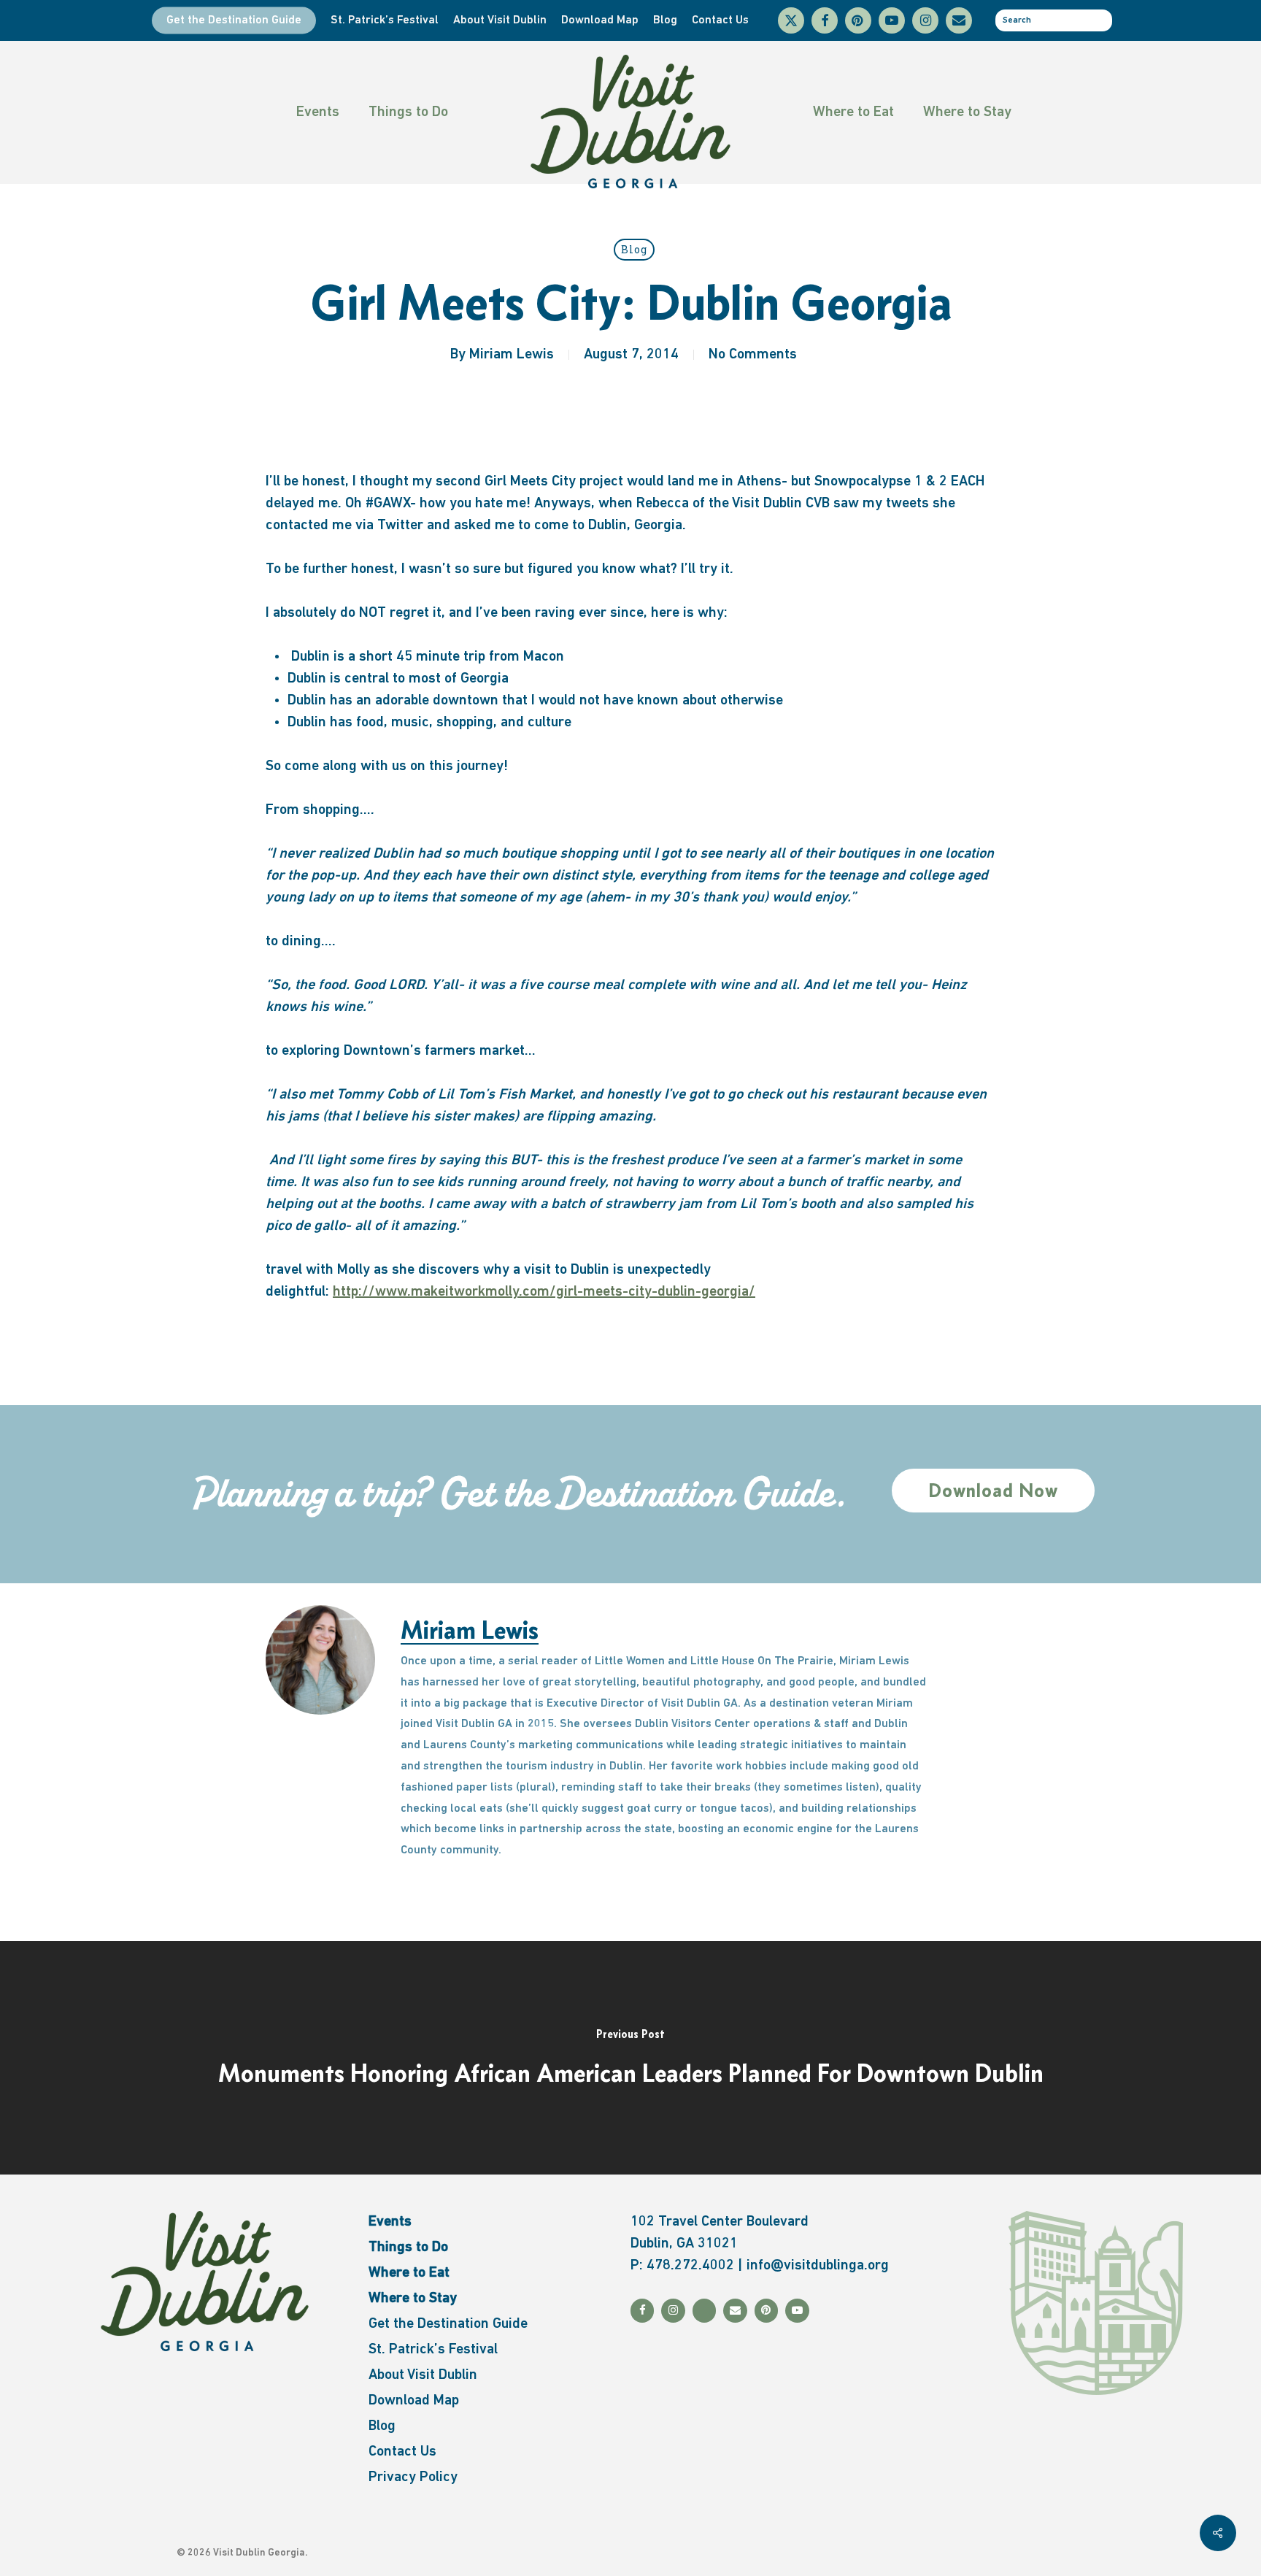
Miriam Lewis (512, 355)
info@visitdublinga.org (818, 2266)
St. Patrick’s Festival (433, 2350)
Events (318, 112)
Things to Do (408, 112)
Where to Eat (853, 112)
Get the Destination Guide (448, 2324)
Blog (634, 249)
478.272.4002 (690, 2266)
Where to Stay (967, 112)
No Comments (753, 355)
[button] (993, 1491)
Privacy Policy (413, 2477)
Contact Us (402, 2452)
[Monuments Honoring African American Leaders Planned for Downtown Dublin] (630, 2058)
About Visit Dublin (423, 2375)
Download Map (414, 2401)
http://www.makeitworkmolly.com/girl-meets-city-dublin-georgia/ (544, 1292)
